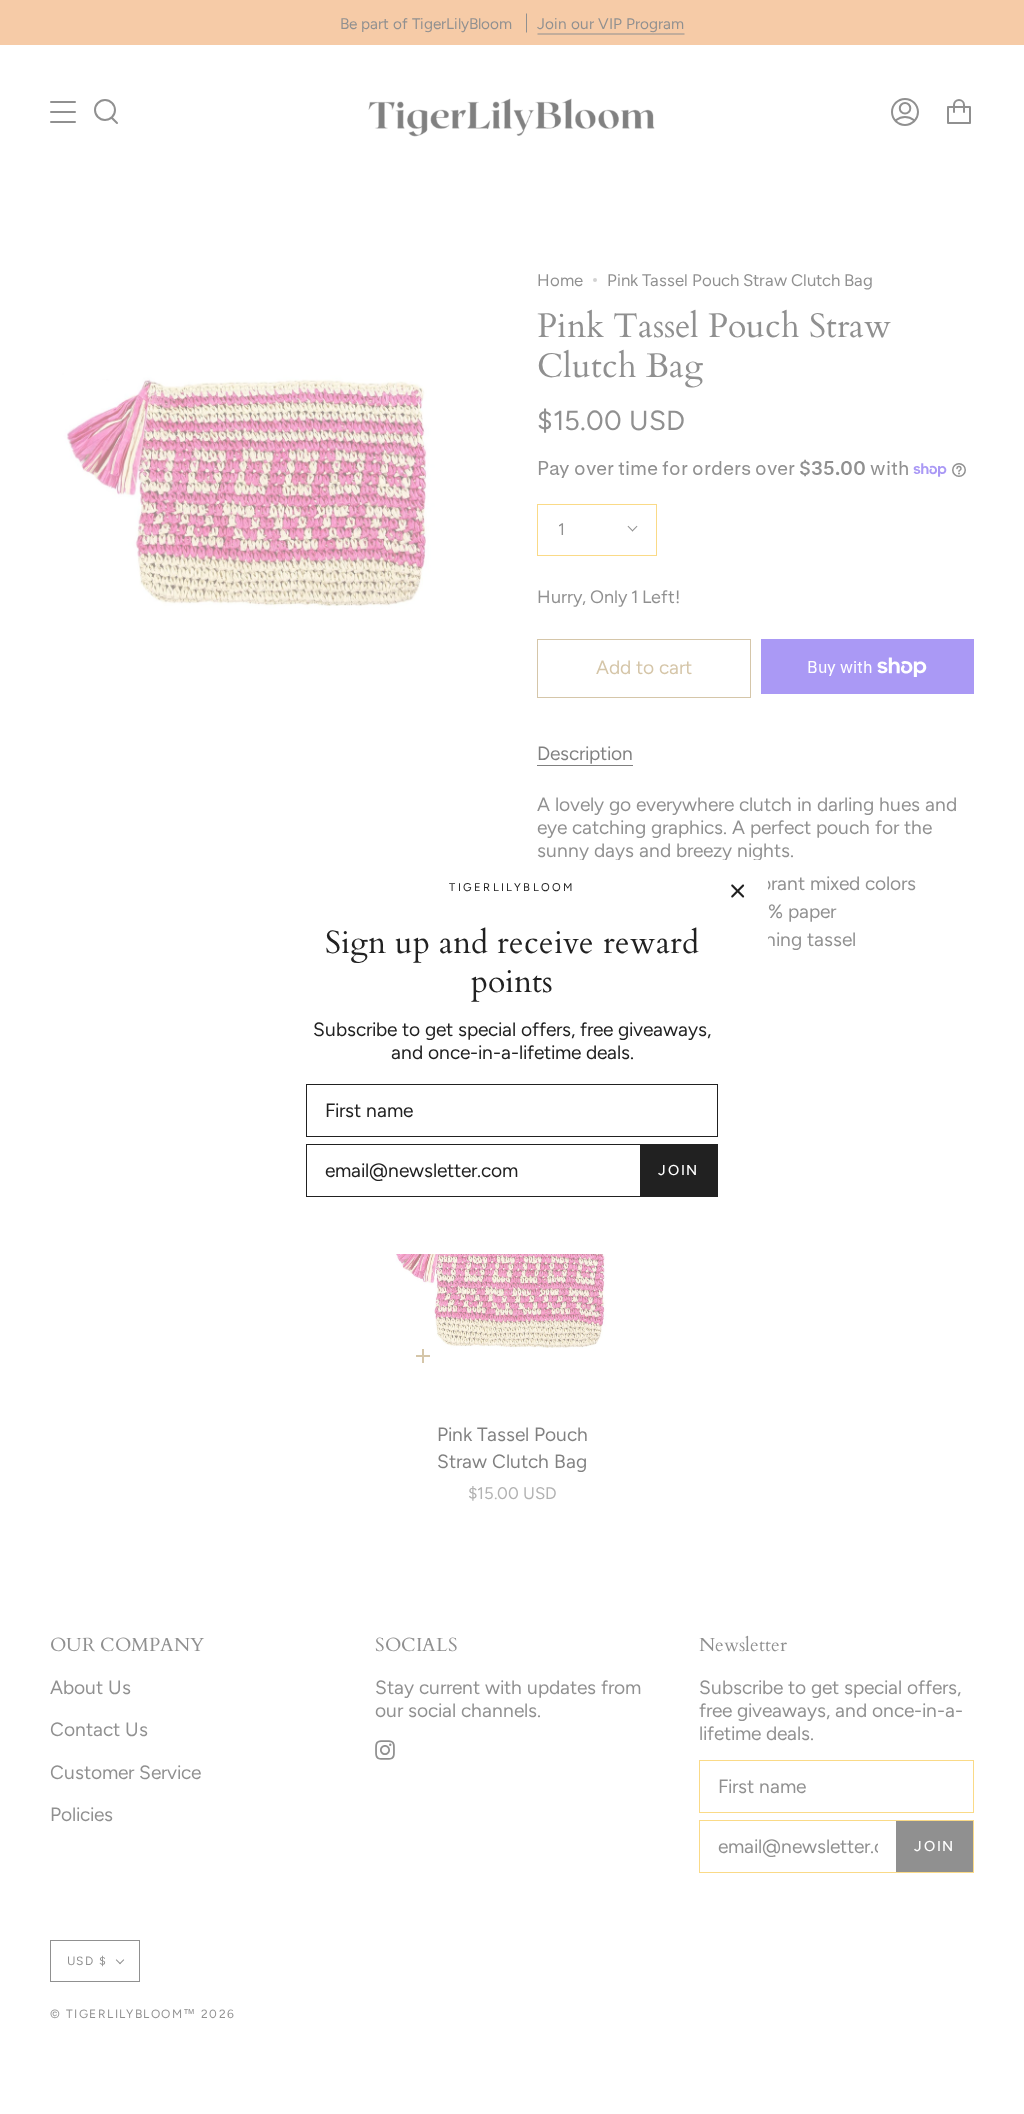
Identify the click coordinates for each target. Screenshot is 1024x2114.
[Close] (738, 890)
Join (678, 1170)
